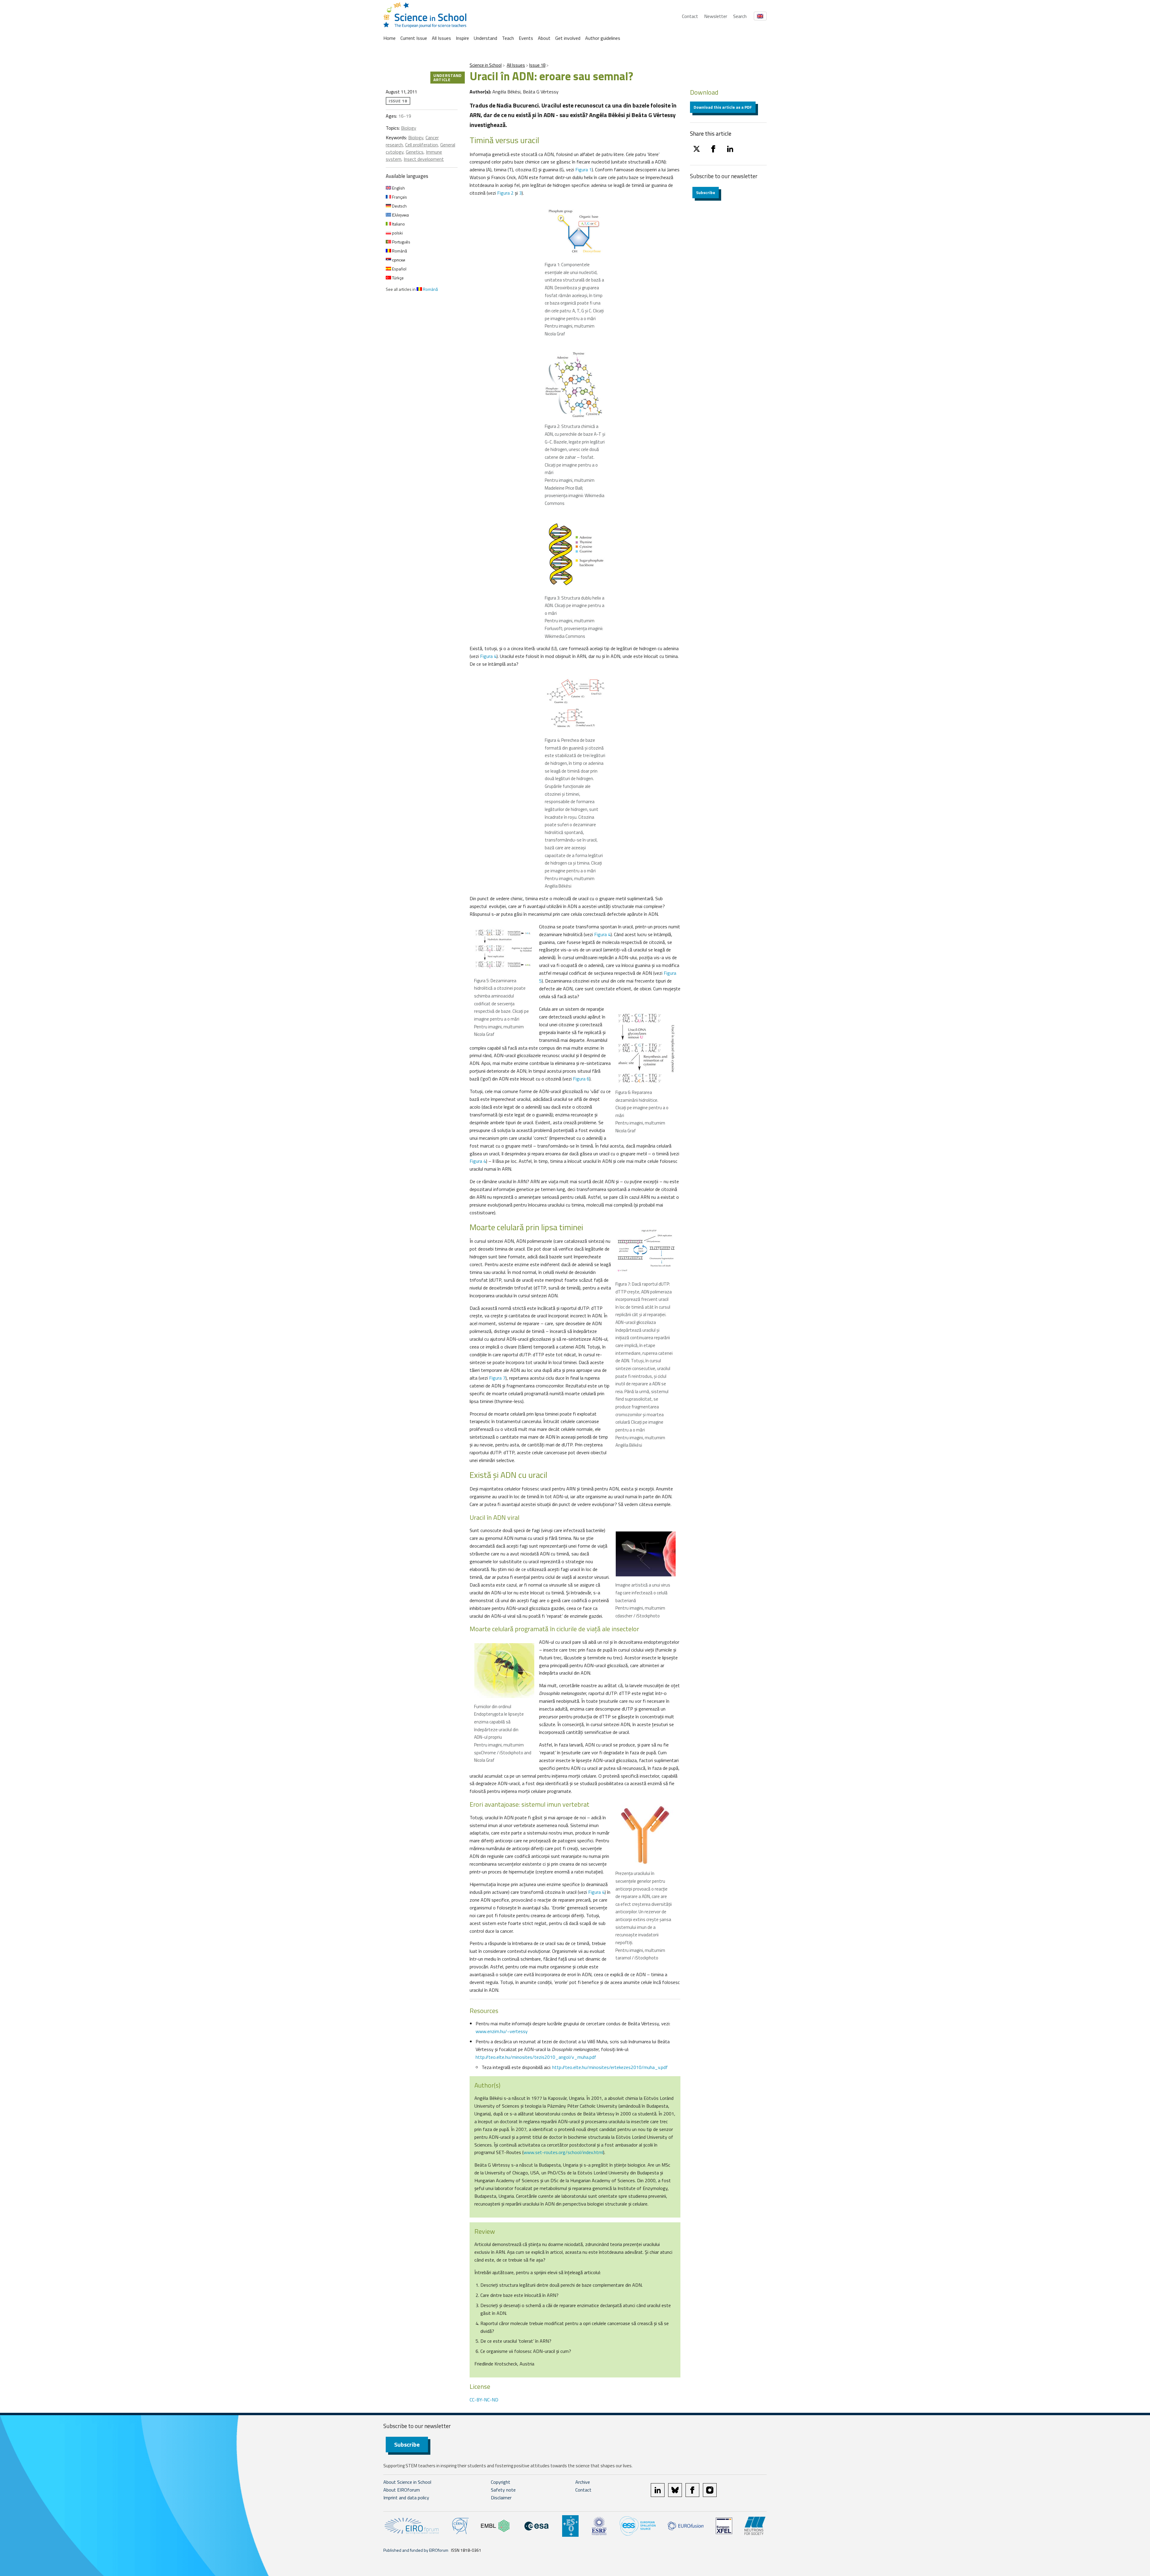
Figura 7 (497, 1378)
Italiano (398, 224)
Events (526, 38)
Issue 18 (537, 65)
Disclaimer (501, 2498)
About (544, 38)
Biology (409, 128)
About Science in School (407, 2482)
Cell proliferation (422, 145)
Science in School (486, 65)
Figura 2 (505, 193)
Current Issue (414, 38)
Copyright (501, 2482)
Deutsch (399, 206)
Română (399, 251)
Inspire (462, 38)
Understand (485, 38)
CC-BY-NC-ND (484, 2400)
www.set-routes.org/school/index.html (563, 2152)
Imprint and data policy (406, 2498)
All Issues (441, 38)
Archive (583, 2482)
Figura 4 (488, 656)
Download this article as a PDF (723, 107)
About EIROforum (402, 2490)
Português (401, 242)
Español (399, 269)
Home (389, 38)
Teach (508, 38)
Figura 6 (581, 1079)
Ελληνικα (400, 215)
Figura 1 (584, 169)
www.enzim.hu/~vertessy (502, 2031)
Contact (690, 16)
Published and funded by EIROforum (416, 2550)
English (398, 188)
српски (398, 260)
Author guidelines (603, 38)
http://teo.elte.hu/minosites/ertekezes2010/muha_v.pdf (610, 2067)
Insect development (424, 159)
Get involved (568, 38)
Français (399, 197)
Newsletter (716, 16)
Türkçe (397, 278)
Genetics (415, 152)
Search (740, 16)
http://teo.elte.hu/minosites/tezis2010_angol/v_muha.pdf (536, 2057)
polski (397, 233)
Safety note (503, 2490)
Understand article (448, 77)
